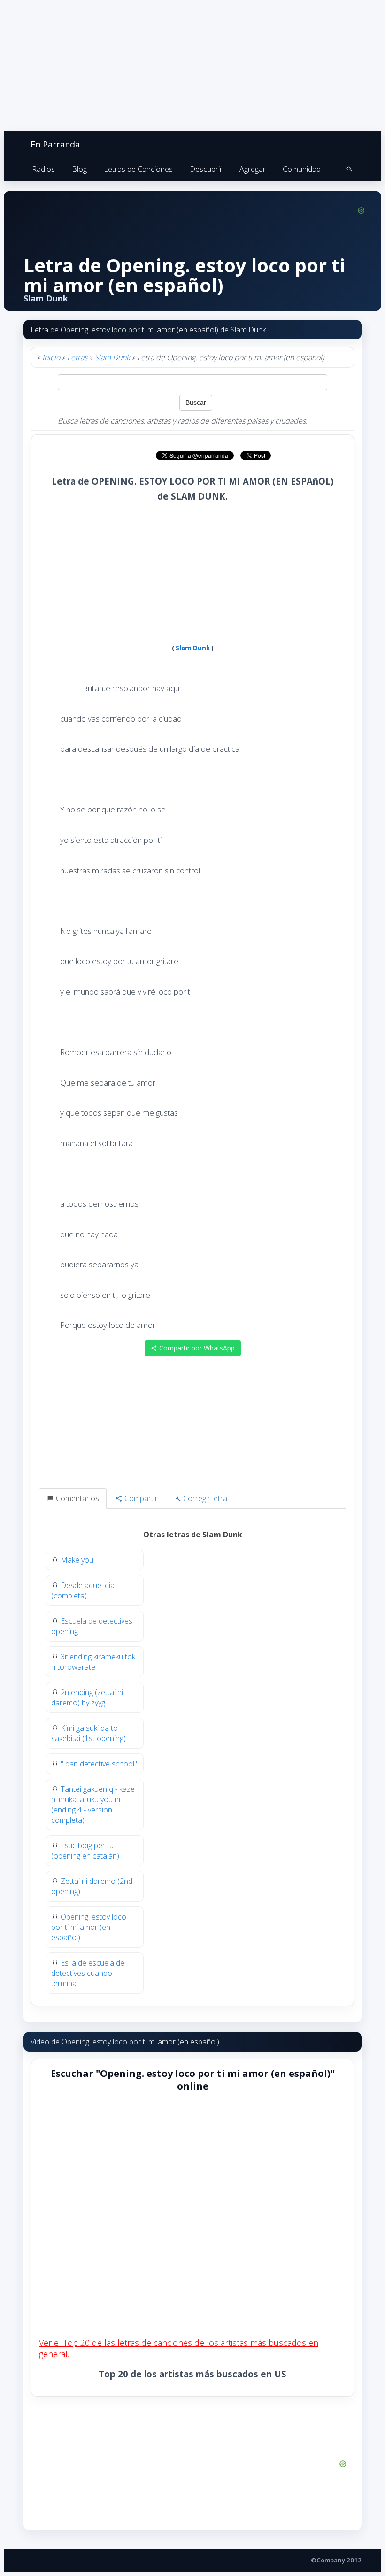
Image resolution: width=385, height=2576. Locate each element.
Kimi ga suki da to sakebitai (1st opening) (89, 1733)
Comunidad (302, 169)
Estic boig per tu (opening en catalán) (85, 1851)
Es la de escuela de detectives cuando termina (88, 1973)
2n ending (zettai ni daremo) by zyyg (87, 1697)
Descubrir (206, 169)
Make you (77, 1560)
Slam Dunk (112, 357)
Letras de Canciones (138, 169)
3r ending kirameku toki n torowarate (94, 1662)
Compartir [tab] (140, 1498)
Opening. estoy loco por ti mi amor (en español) (89, 1927)
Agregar (253, 169)
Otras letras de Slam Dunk (193, 1535)
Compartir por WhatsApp (196, 1348)
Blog (79, 169)
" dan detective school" (99, 1764)
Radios (43, 169)
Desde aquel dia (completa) (83, 1590)
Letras (77, 357)
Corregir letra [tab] (204, 1498)
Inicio (51, 357)
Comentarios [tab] (77, 1498)
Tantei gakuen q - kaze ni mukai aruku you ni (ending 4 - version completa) (93, 1805)
